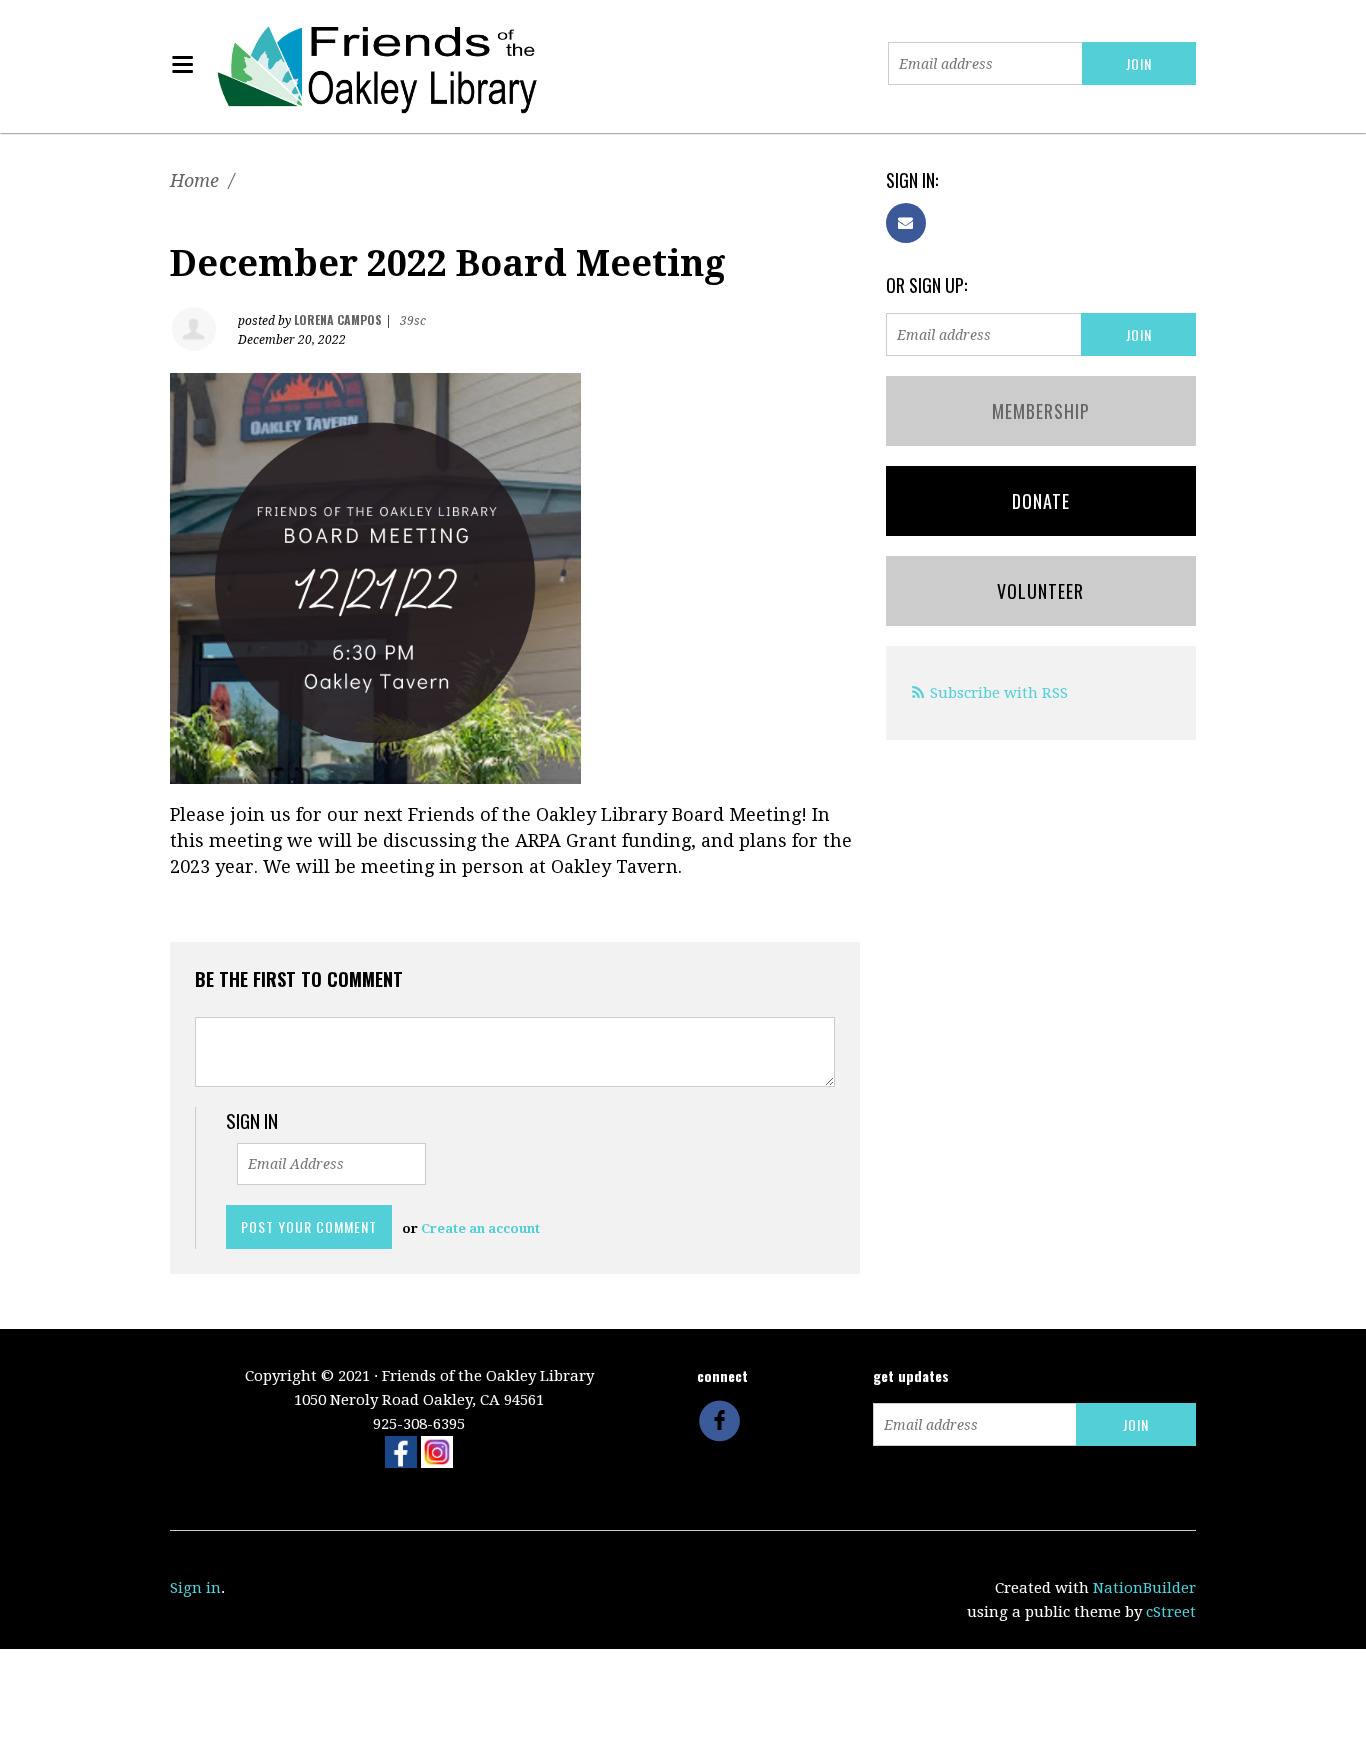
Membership (1041, 411)
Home (194, 180)
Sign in (195, 1588)
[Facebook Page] (401, 1451)
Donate (1041, 501)
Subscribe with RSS (999, 693)
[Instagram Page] (437, 1451)
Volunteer (1040, 591)
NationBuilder (1144, 1588)
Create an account (480, 1228)
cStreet (1171, 1612)
